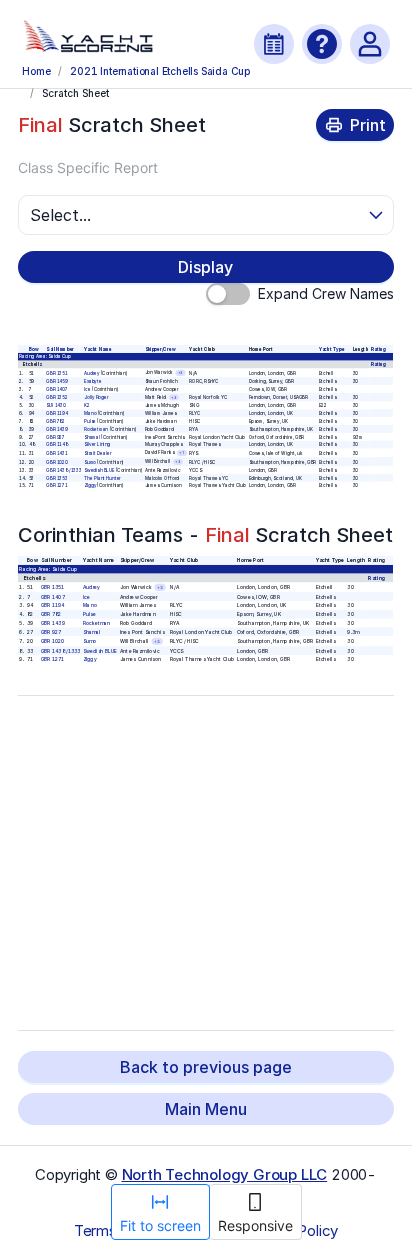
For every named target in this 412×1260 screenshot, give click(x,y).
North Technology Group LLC (225, 1174)
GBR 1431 (57, 452)
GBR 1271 (57, 485)
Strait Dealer (97, 452)
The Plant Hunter (102, 477)
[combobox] (196, 215)
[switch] (228, 294)
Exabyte (92, 380)
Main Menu (206, 1109)
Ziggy (90, 485)
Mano (90, 413)
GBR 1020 (57, 461)
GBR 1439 (57, 428)
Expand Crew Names (326, 293)
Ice (87, 388)
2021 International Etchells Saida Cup (159, 71)
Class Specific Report (88, 167)
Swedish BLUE (99, 469)
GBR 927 (56, 436)
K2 (87, 405)
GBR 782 (56, 421)
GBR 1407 (57, 388)
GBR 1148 (57, 444)
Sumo (90, 461)
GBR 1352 (57, 397)
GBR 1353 (57, 477)
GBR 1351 (57, 372)
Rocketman (96, 428)
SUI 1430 (57, 405)
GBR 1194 (57, 413)
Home (36, 71)
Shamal (92, 436)
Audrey (91, 372)
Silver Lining (97, 444)
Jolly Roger (96, 397)
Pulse (90, 421)
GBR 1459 (57, 380)
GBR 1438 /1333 (64, 469)
